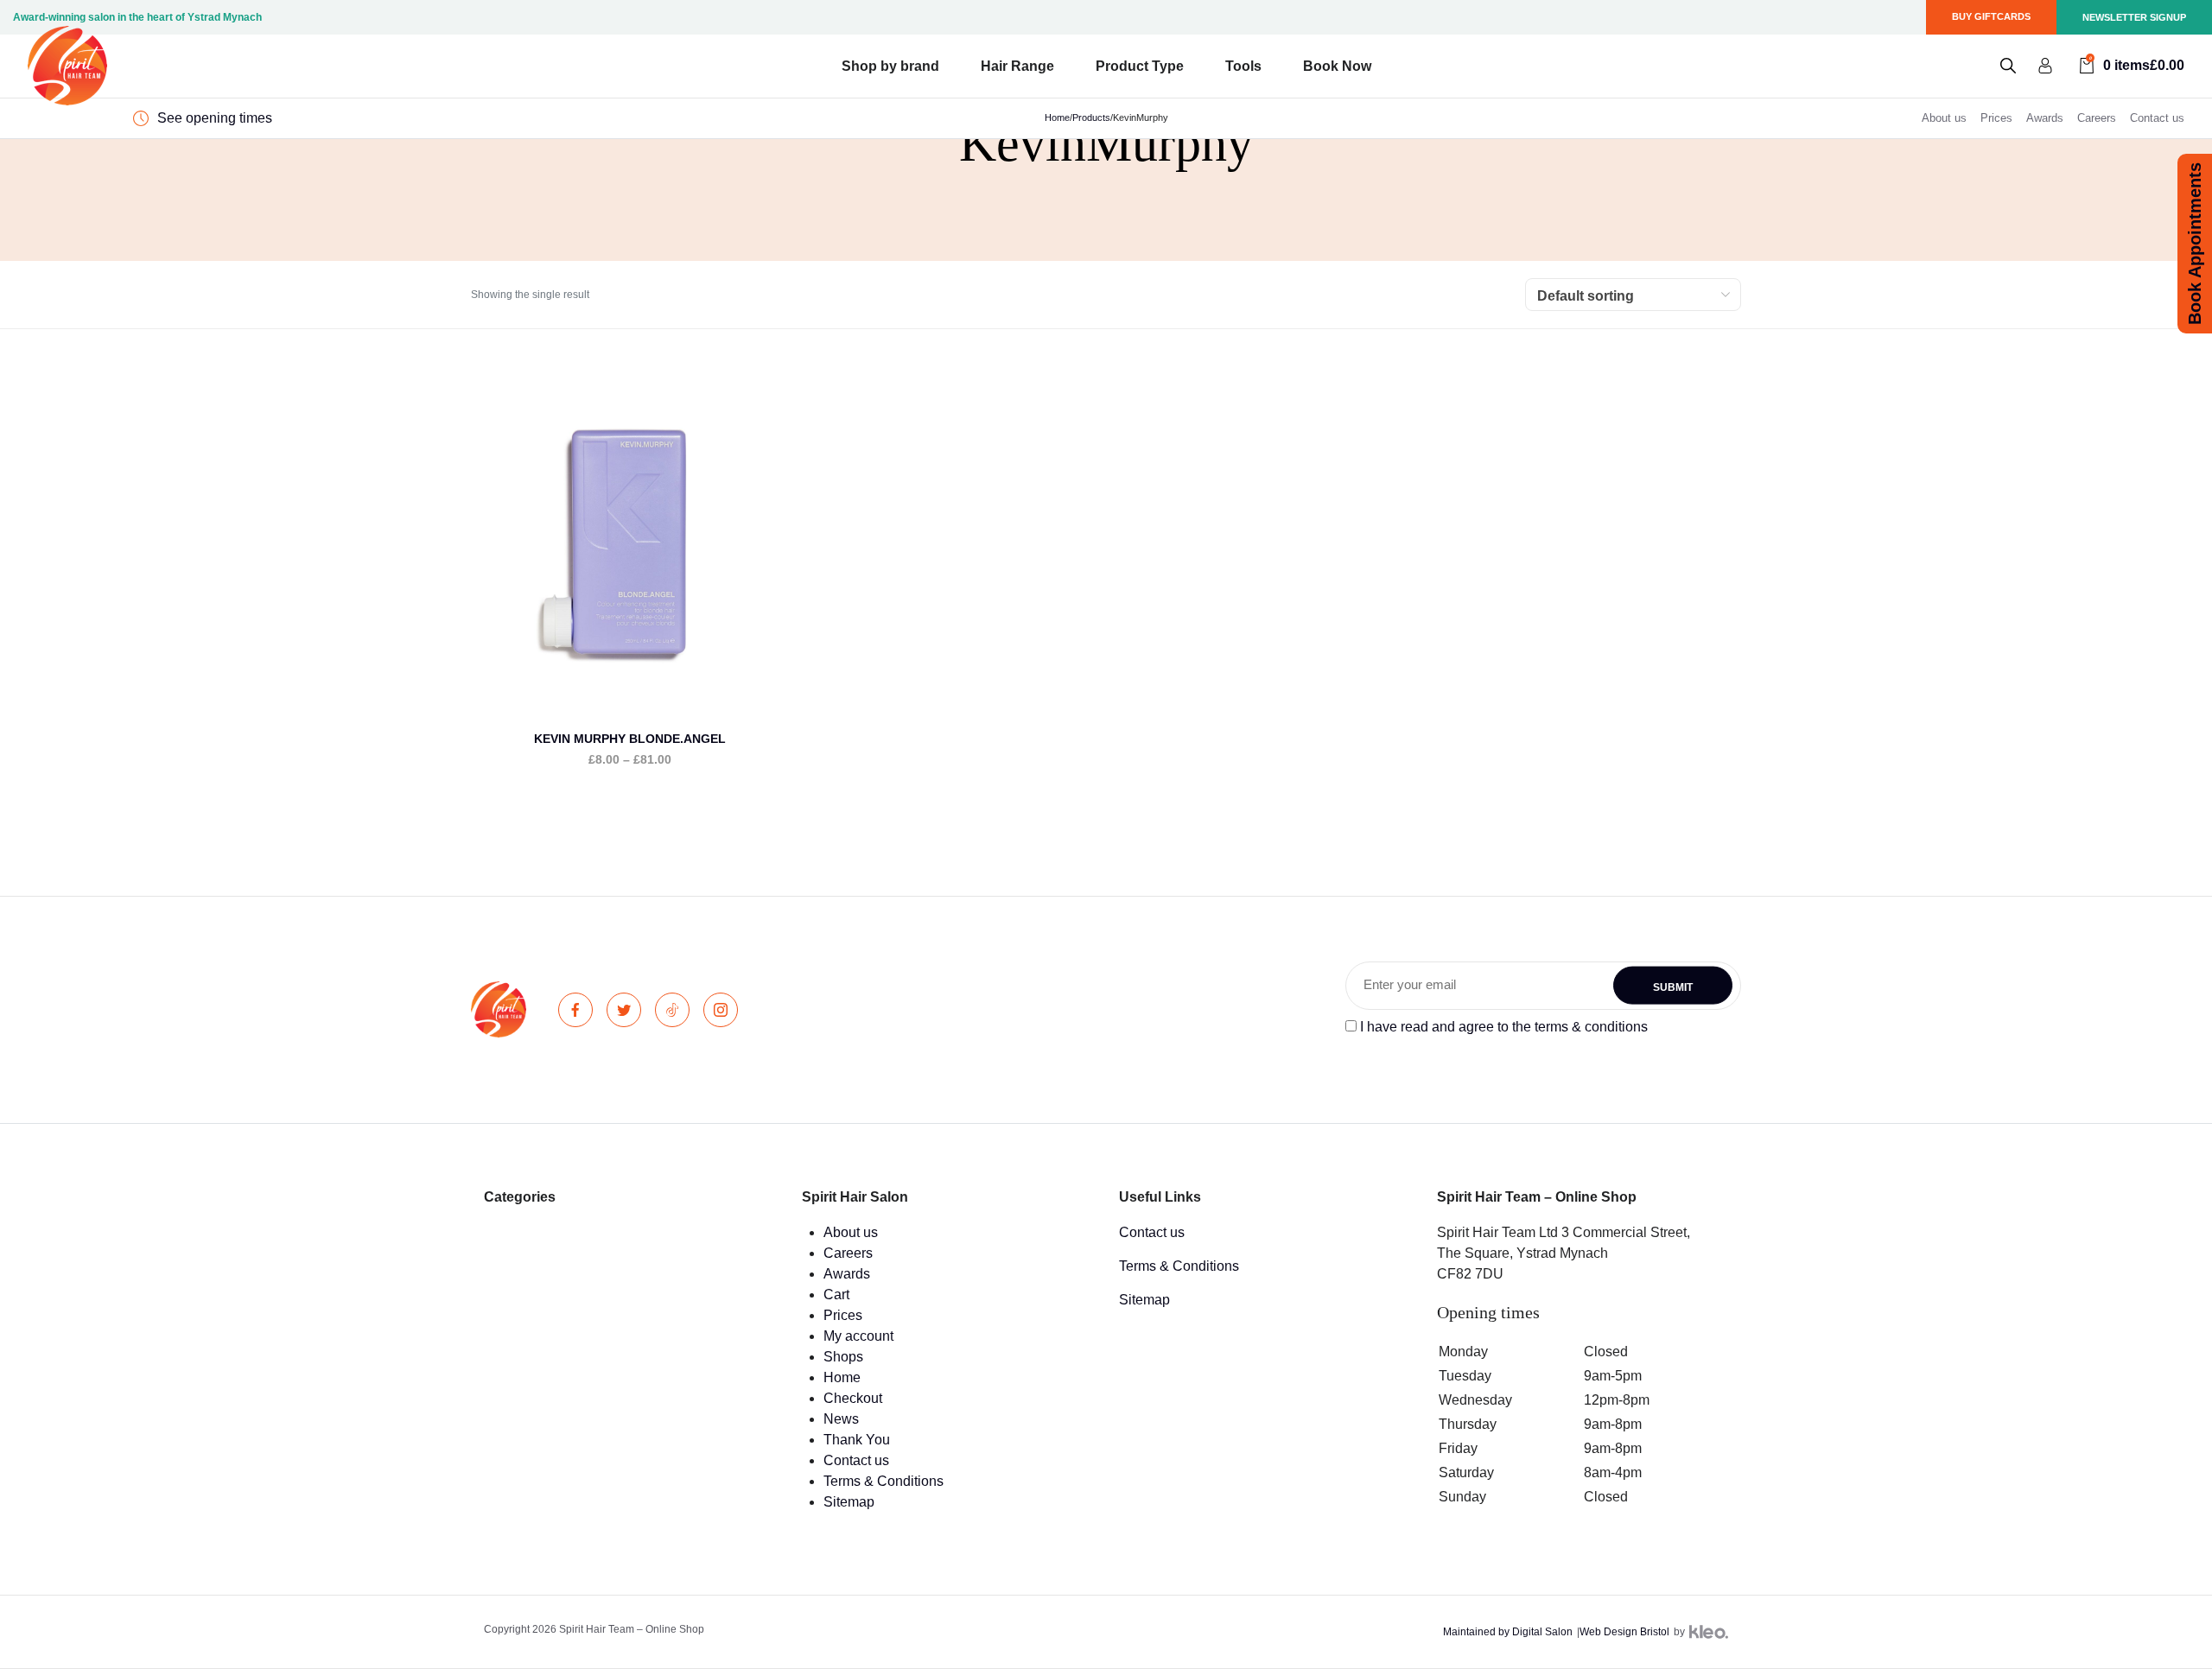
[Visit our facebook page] (575, 1010)
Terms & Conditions (884, 1481)
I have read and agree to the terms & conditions (1504, 1027)
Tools (1243, 66)
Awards (2045, 118)
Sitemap (849, 1502)
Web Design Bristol (1624, 1632)
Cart (836, 1295)
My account (858, 1336)
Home (842, 1377)
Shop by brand (890, 66)
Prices (1996, 118)
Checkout (853, 1398)
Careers (2097, 118)
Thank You (857, 1440)
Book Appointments (2195, 244)
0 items (2137, 64)
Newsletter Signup (2134, 17)
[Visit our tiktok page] (672, 1010)
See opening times (215, 118)
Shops (843, 1357)
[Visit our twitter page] (624, 1010)
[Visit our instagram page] (721, 1010)
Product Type (1140, 66)
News (841, 1419)
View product (629, 584)
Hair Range (1017, 66)
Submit (1673, 987)
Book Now (1337, 66)
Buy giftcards (1991, 16)
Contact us (2157, 118)
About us (1944, 118)
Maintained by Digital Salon (1508, 1632)
